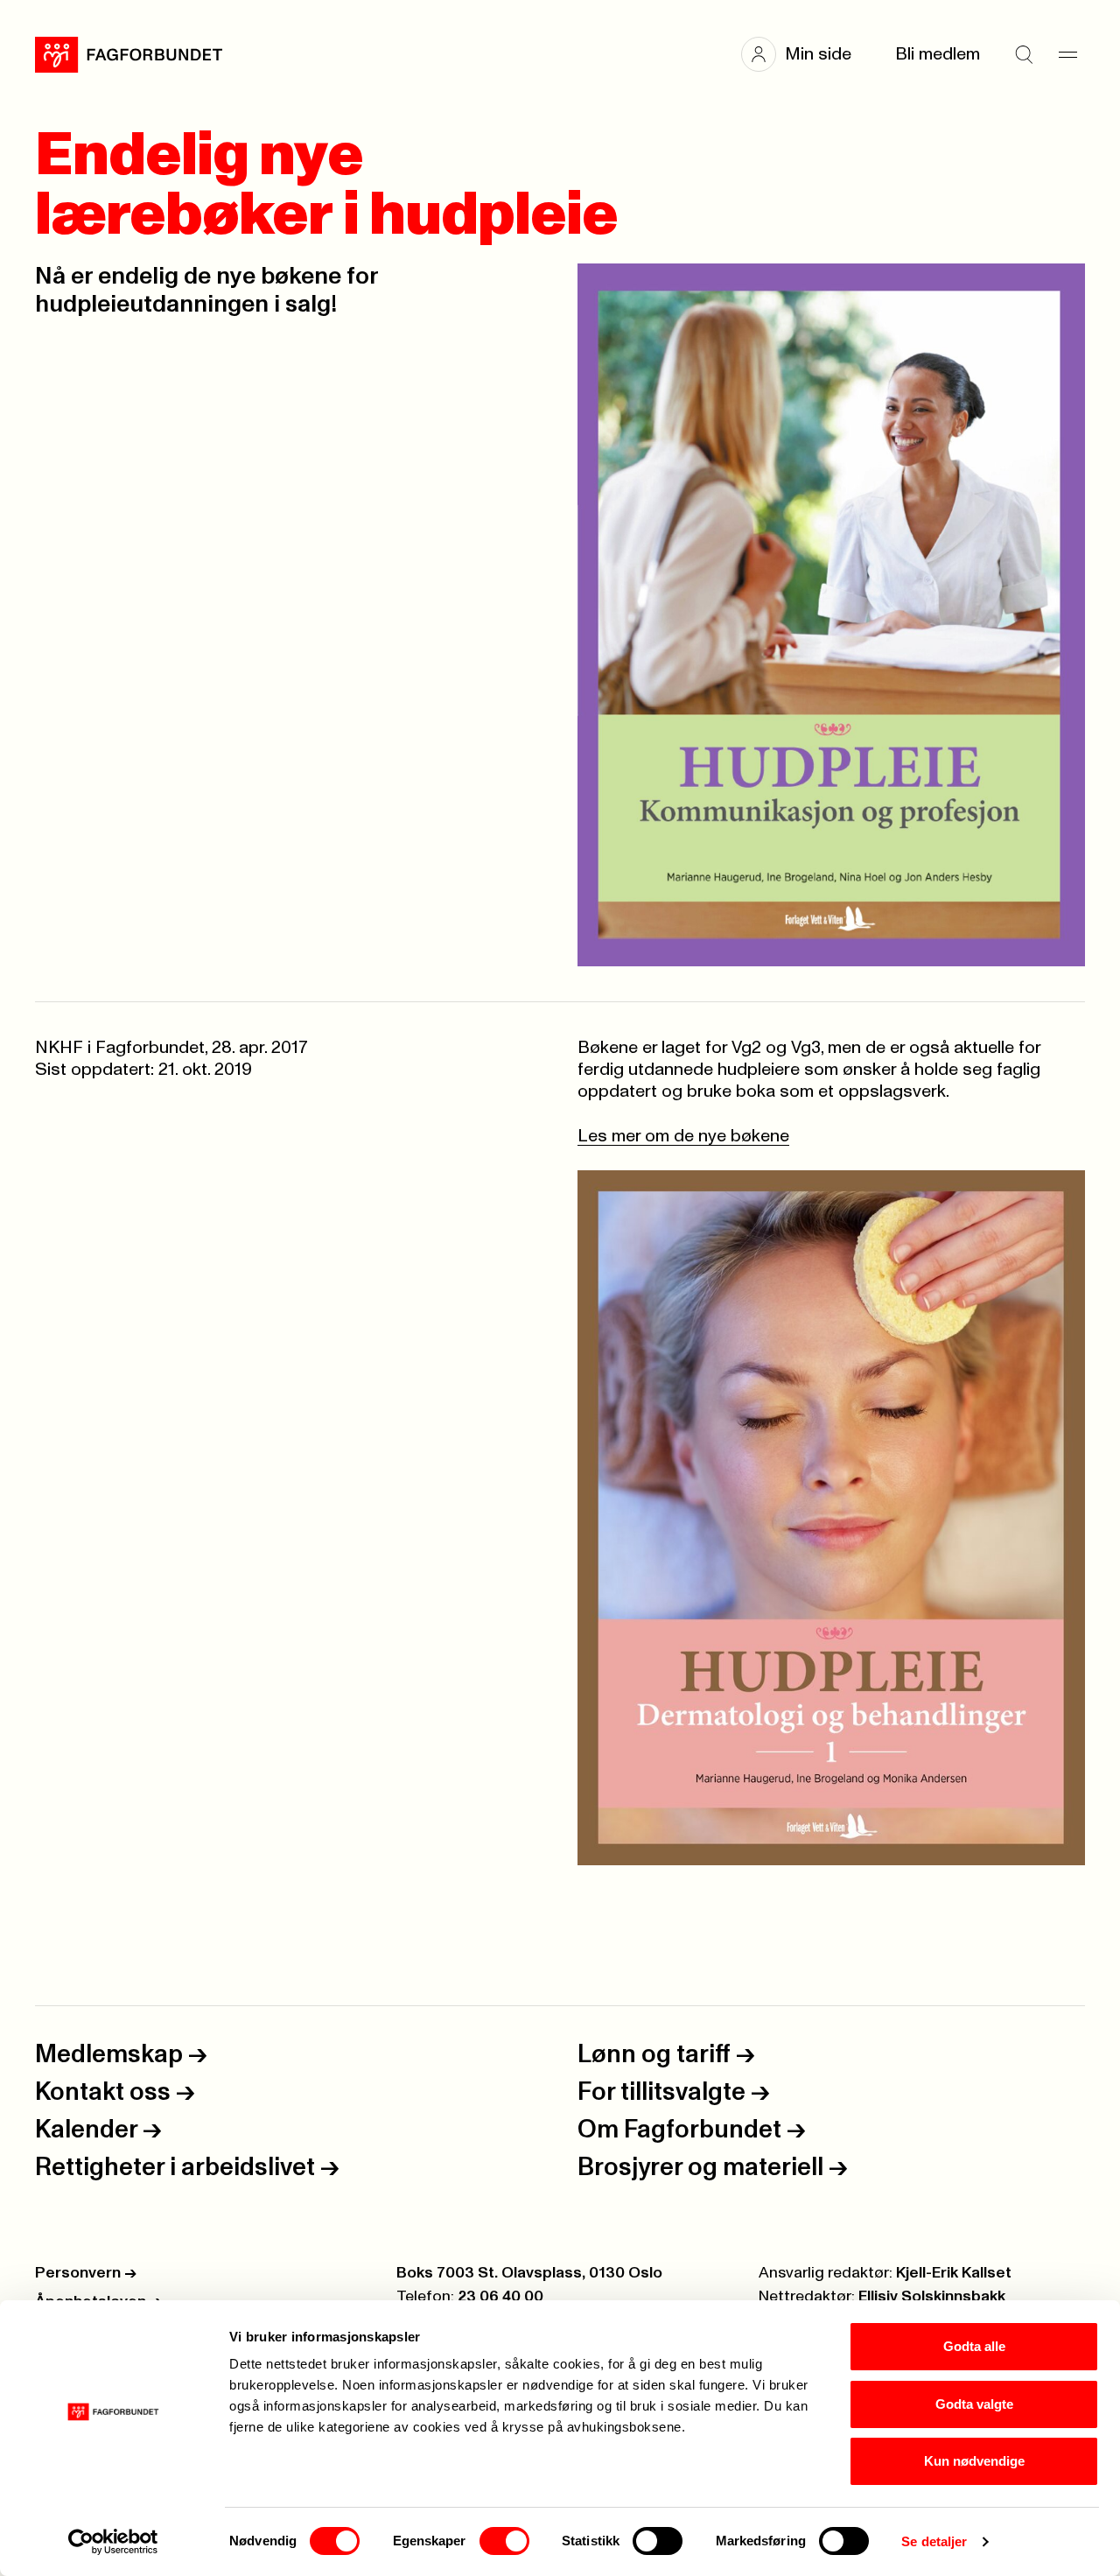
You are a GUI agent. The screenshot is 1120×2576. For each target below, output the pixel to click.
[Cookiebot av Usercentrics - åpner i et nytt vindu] (113, 2542)
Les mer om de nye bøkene (683, 1136)
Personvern (86, 2273)
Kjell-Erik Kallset (954, 2273)
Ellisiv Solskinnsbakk (932, 2297)
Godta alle (974, 2346)
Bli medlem (938, 54)
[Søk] (1024, 54)
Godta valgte (974, 2404)
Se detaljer (934, 2541)
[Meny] (1067, 54)
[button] (805, 54)
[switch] (504, 2541)
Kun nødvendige (974, 2461)
